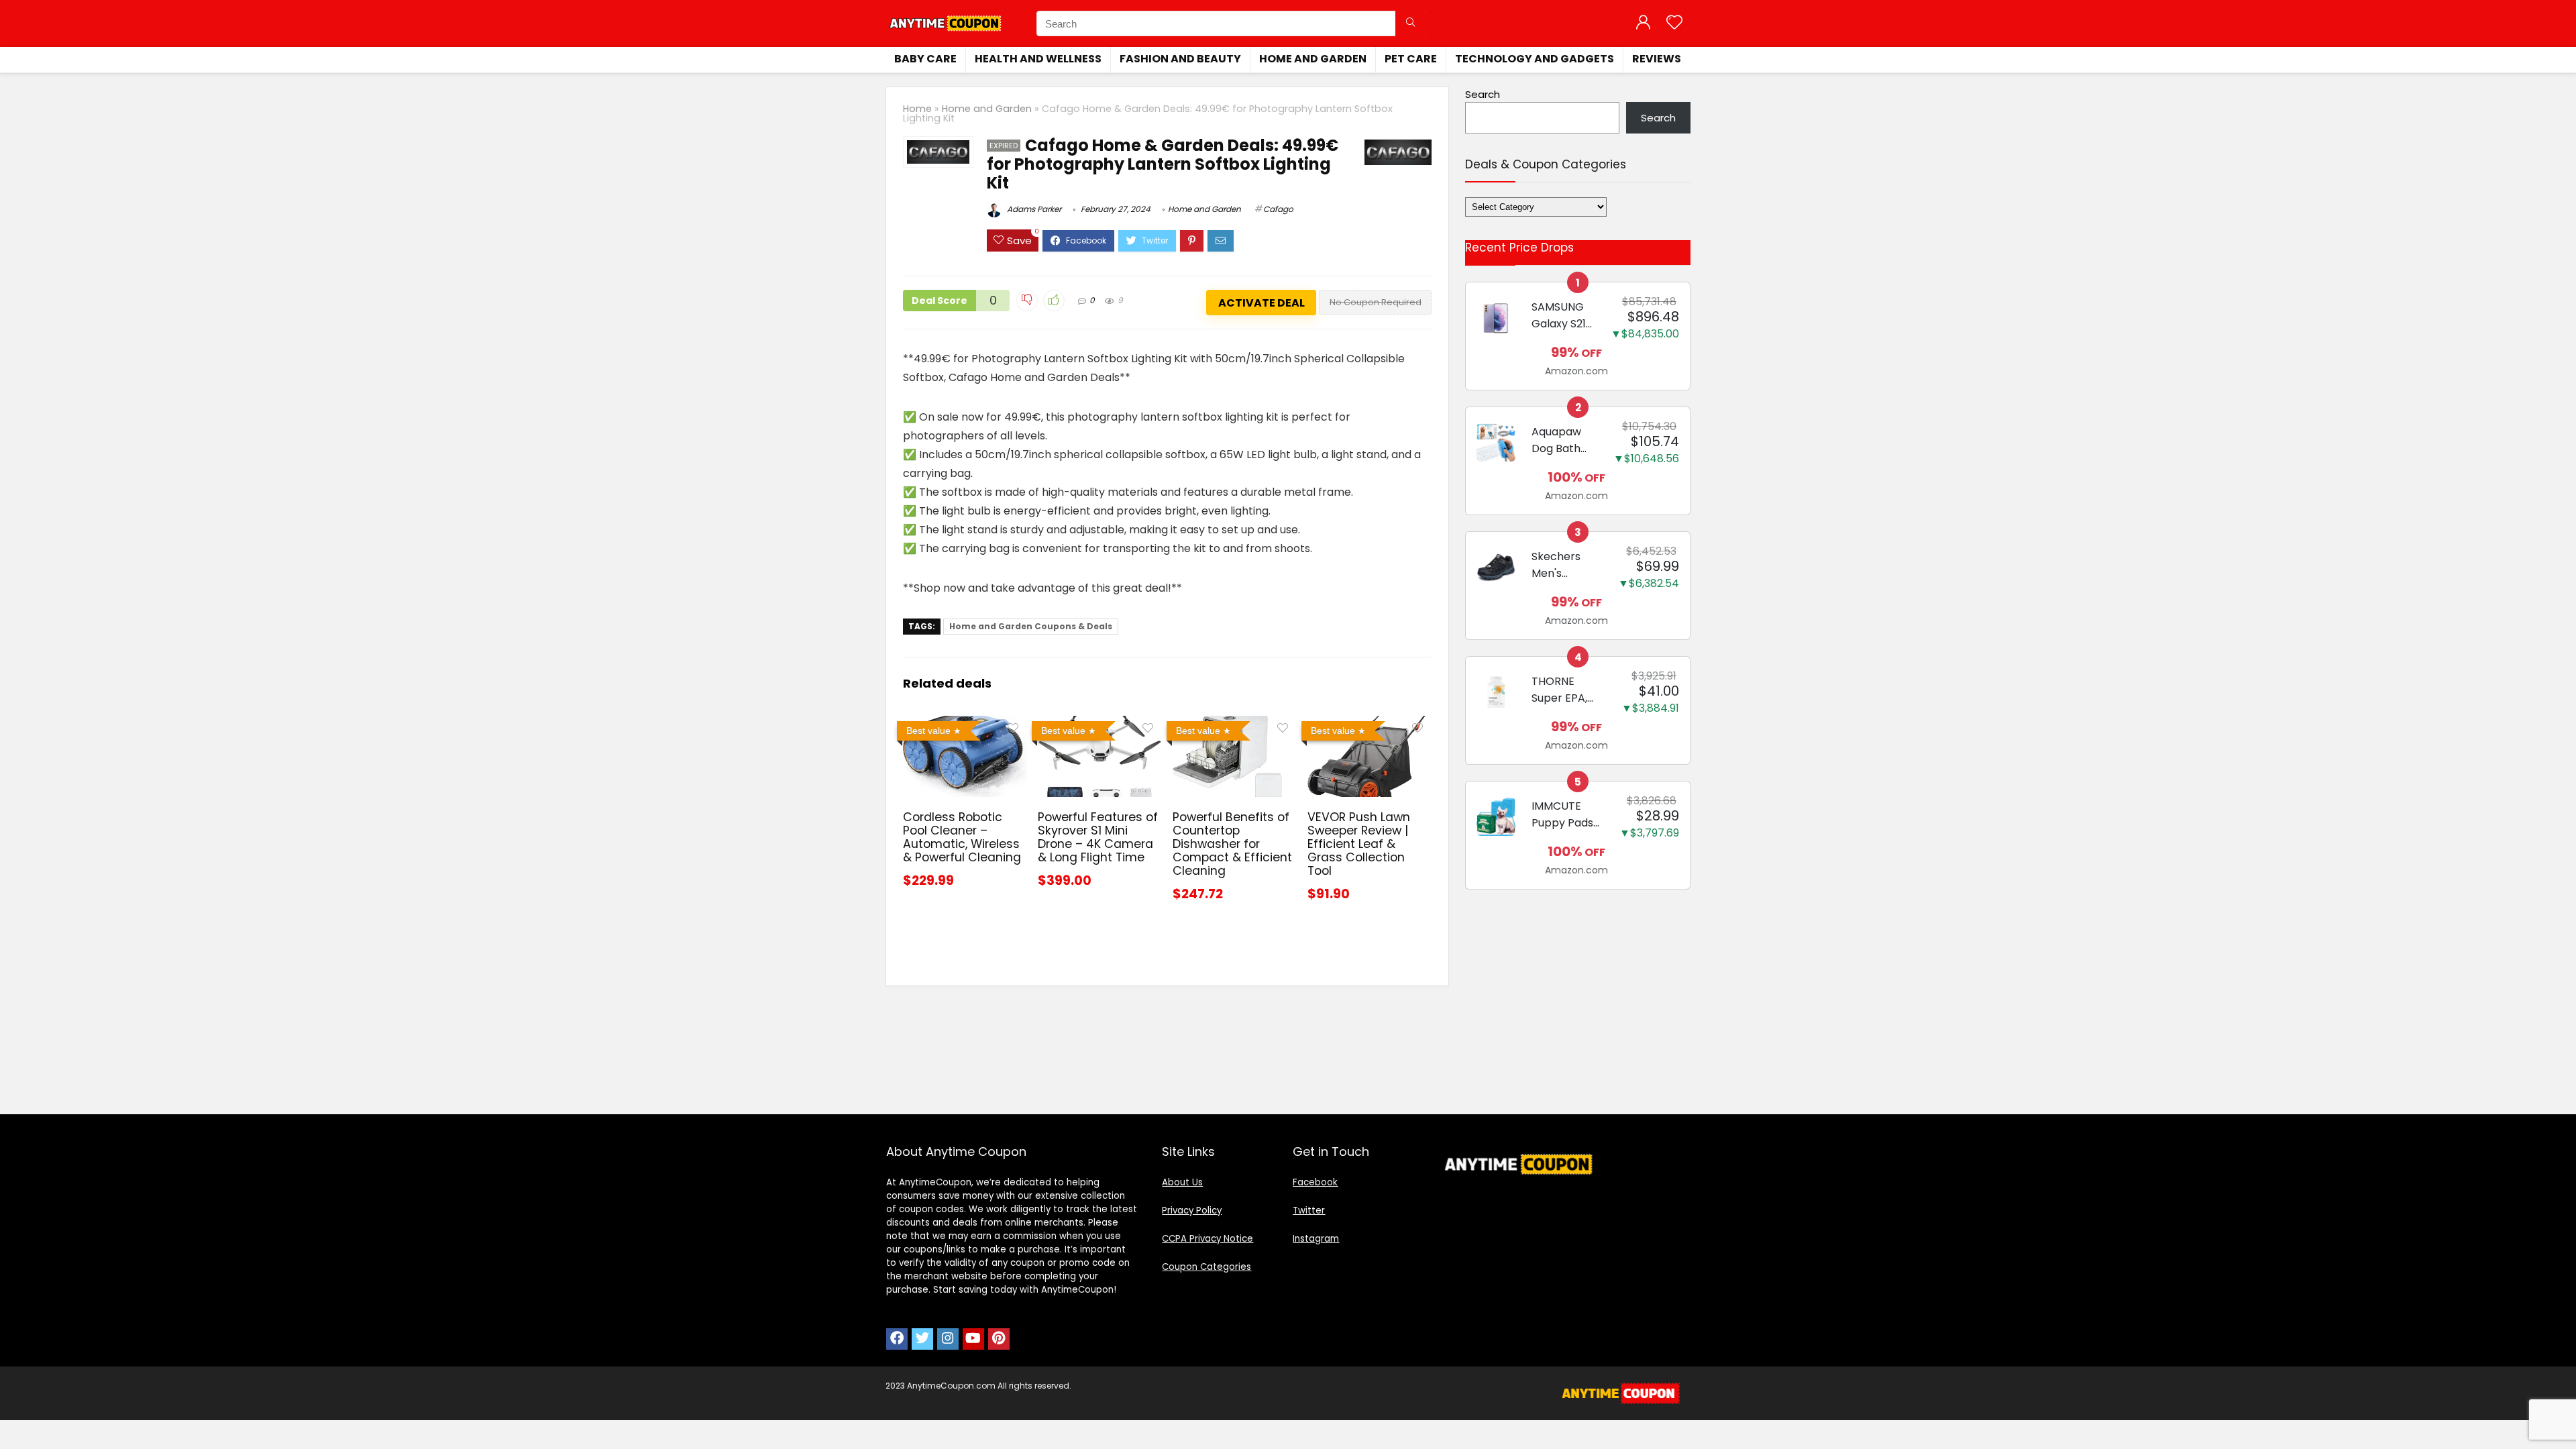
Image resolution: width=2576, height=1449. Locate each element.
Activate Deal (1262, 303)
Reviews (1657, 59)
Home (917, 109)
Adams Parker (1033, 209)
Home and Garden (1313, 59)
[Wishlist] (1674, 23)
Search (1483, 94)
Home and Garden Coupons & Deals (1031, 626)
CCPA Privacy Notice (1207, 1239)
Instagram (1316, 1239)
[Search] (1410, 23)
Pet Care (1411, 59)
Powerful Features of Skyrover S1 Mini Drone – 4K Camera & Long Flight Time (1098, 837)
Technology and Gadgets (1535, 59)
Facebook (1315, 1182)
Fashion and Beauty (1180, 59)
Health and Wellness (1038, 59)
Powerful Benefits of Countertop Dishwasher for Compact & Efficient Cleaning (1232, 844)
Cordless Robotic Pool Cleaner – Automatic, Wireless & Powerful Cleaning (962, 837)
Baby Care (925, 59)
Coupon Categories (1206, 1267)
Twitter (1309, 1211)
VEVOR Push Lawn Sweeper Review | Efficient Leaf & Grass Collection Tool (1359, 844)
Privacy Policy (1192, 1211)
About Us (1182, 1182)
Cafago (1278, 209)
